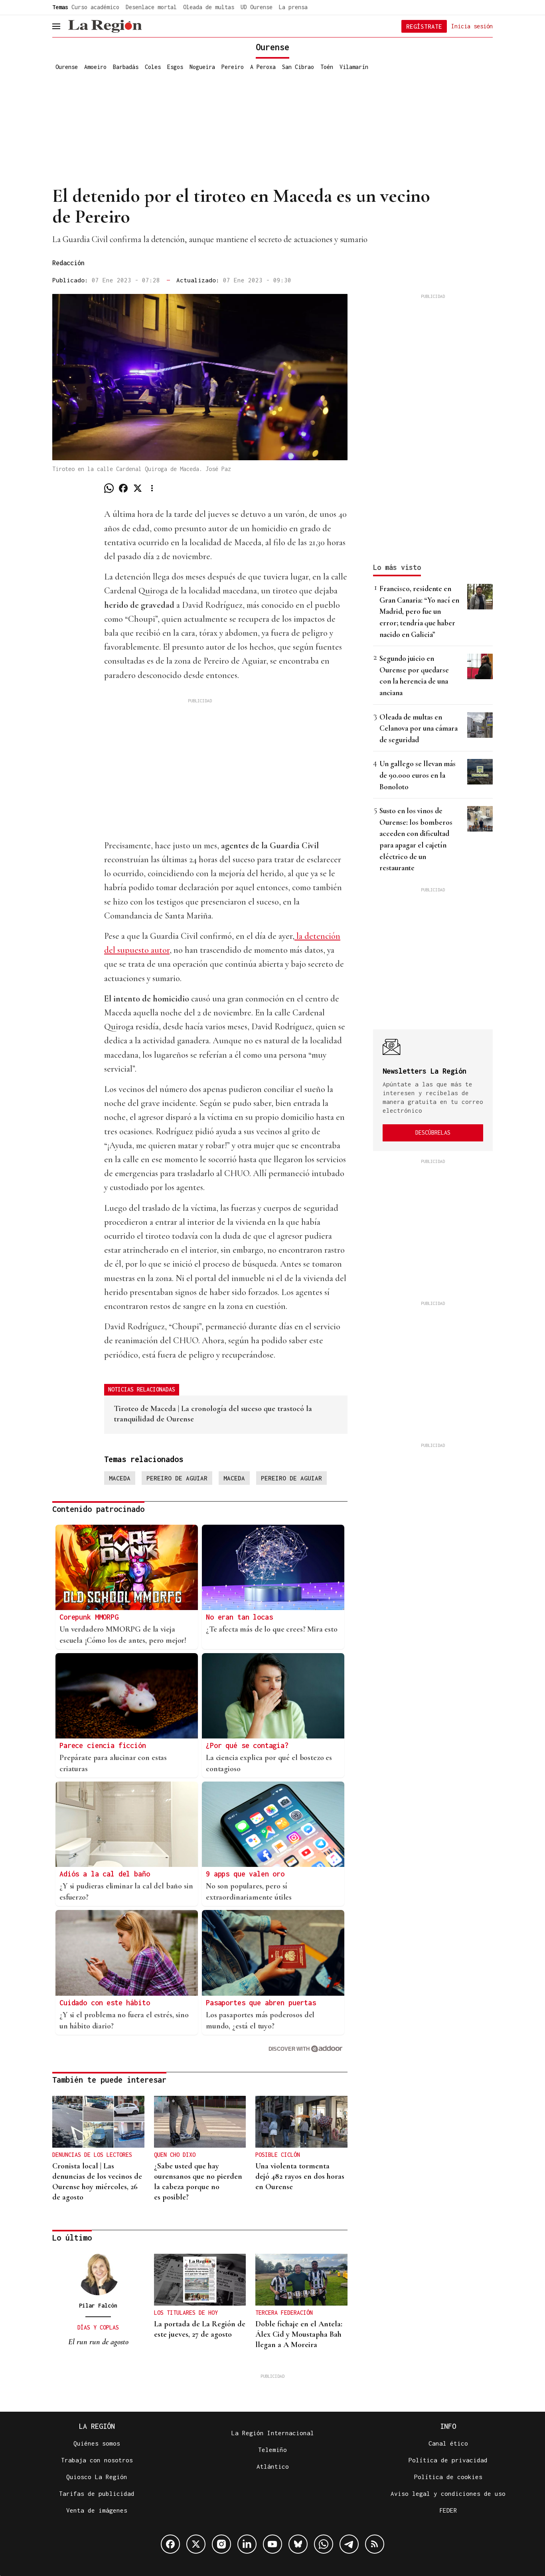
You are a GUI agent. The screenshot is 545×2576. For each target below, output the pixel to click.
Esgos (175, 67)
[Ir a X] (196, 2544)
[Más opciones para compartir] (152, 488)
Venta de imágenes (97, 2510)
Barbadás (126, 67)
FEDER (448, 2510)
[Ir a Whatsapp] (324, 2544)
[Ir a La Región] (105, 26)
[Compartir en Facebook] (123, 488)
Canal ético (448, 2443)
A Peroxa (263, 67)
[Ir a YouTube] (272, 2544)
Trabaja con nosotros (97, 2460)
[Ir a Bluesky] (298, 2544)
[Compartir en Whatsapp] (109, 488)
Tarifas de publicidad (97, 2493)
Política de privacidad (448, 2460)
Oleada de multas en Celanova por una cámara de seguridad (419, 728)
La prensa (293, 7)
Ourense (67, 67)
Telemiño (272, 2450)
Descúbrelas (433, 1132)
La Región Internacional (273, 2433)
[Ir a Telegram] (349, 2544)
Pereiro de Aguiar (177, 1478)
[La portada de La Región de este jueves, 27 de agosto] (200, 2280)
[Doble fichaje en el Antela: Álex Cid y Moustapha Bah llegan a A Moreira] (301, 2280)
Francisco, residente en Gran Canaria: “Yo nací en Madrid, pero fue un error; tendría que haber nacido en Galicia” (419, 611)
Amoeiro (95, 67)
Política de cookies (448, 2477)
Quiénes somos (97, 2443)
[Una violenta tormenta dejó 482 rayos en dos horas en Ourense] (301, 2122)
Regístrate (424, 26)
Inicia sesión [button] (472, 26)
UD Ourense (257, 7)
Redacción (68, 263)
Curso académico (95, 7)
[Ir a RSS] (375, 2544)
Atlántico (273, 2466)
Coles (153, 67)
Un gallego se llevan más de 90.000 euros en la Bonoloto (418, 775)
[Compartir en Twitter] (138, 488)
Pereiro (233, 67)
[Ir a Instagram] (221, 2544)
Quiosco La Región (97, 2477)
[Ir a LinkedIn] (247, 2544)
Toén (327, 67)
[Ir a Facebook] (170, 2544)
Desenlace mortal (151, 7)
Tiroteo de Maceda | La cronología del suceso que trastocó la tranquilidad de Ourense (213, 1414)
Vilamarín (354, 67)
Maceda (120, 1478)
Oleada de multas (209, 7)
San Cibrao (298, 67)
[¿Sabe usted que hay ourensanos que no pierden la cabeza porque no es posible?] (200, 2122)
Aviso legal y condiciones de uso (448, 2493)
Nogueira (202, 67)
